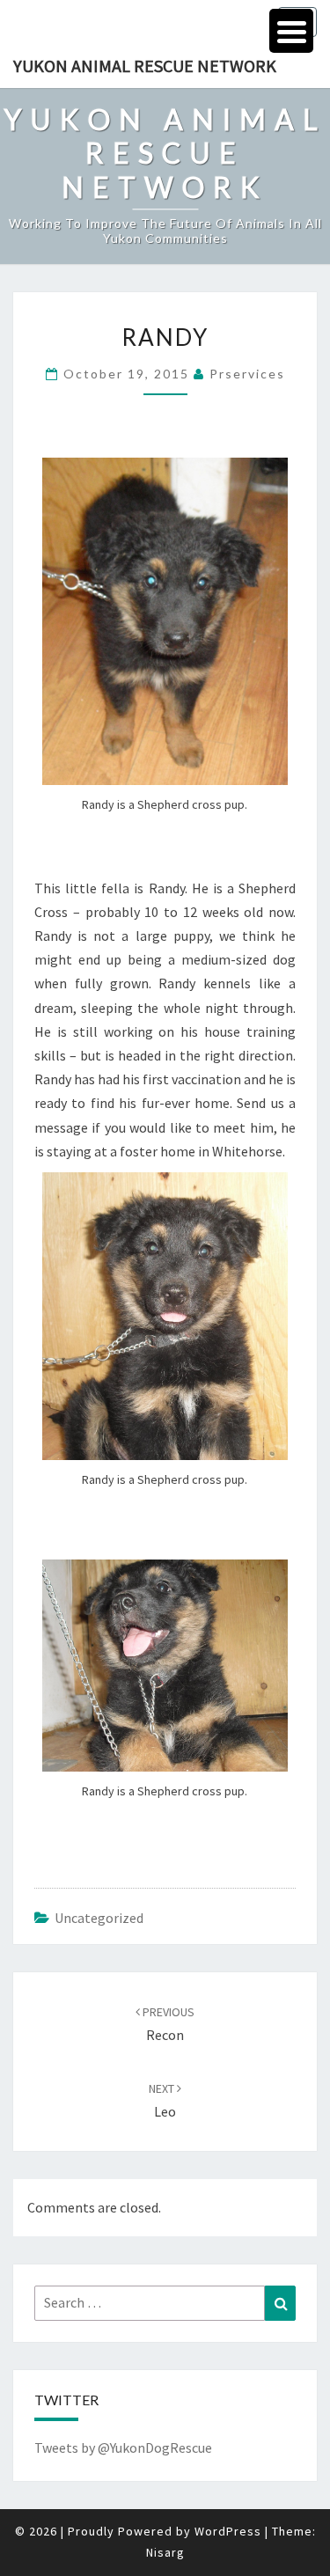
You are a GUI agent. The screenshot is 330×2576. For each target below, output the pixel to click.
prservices (247, 374)
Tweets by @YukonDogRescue (123, 2448)
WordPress (228, 2531)
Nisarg (165, 2552)
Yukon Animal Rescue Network (145, 66)
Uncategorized (99, 1918)
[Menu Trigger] (291, 31)
